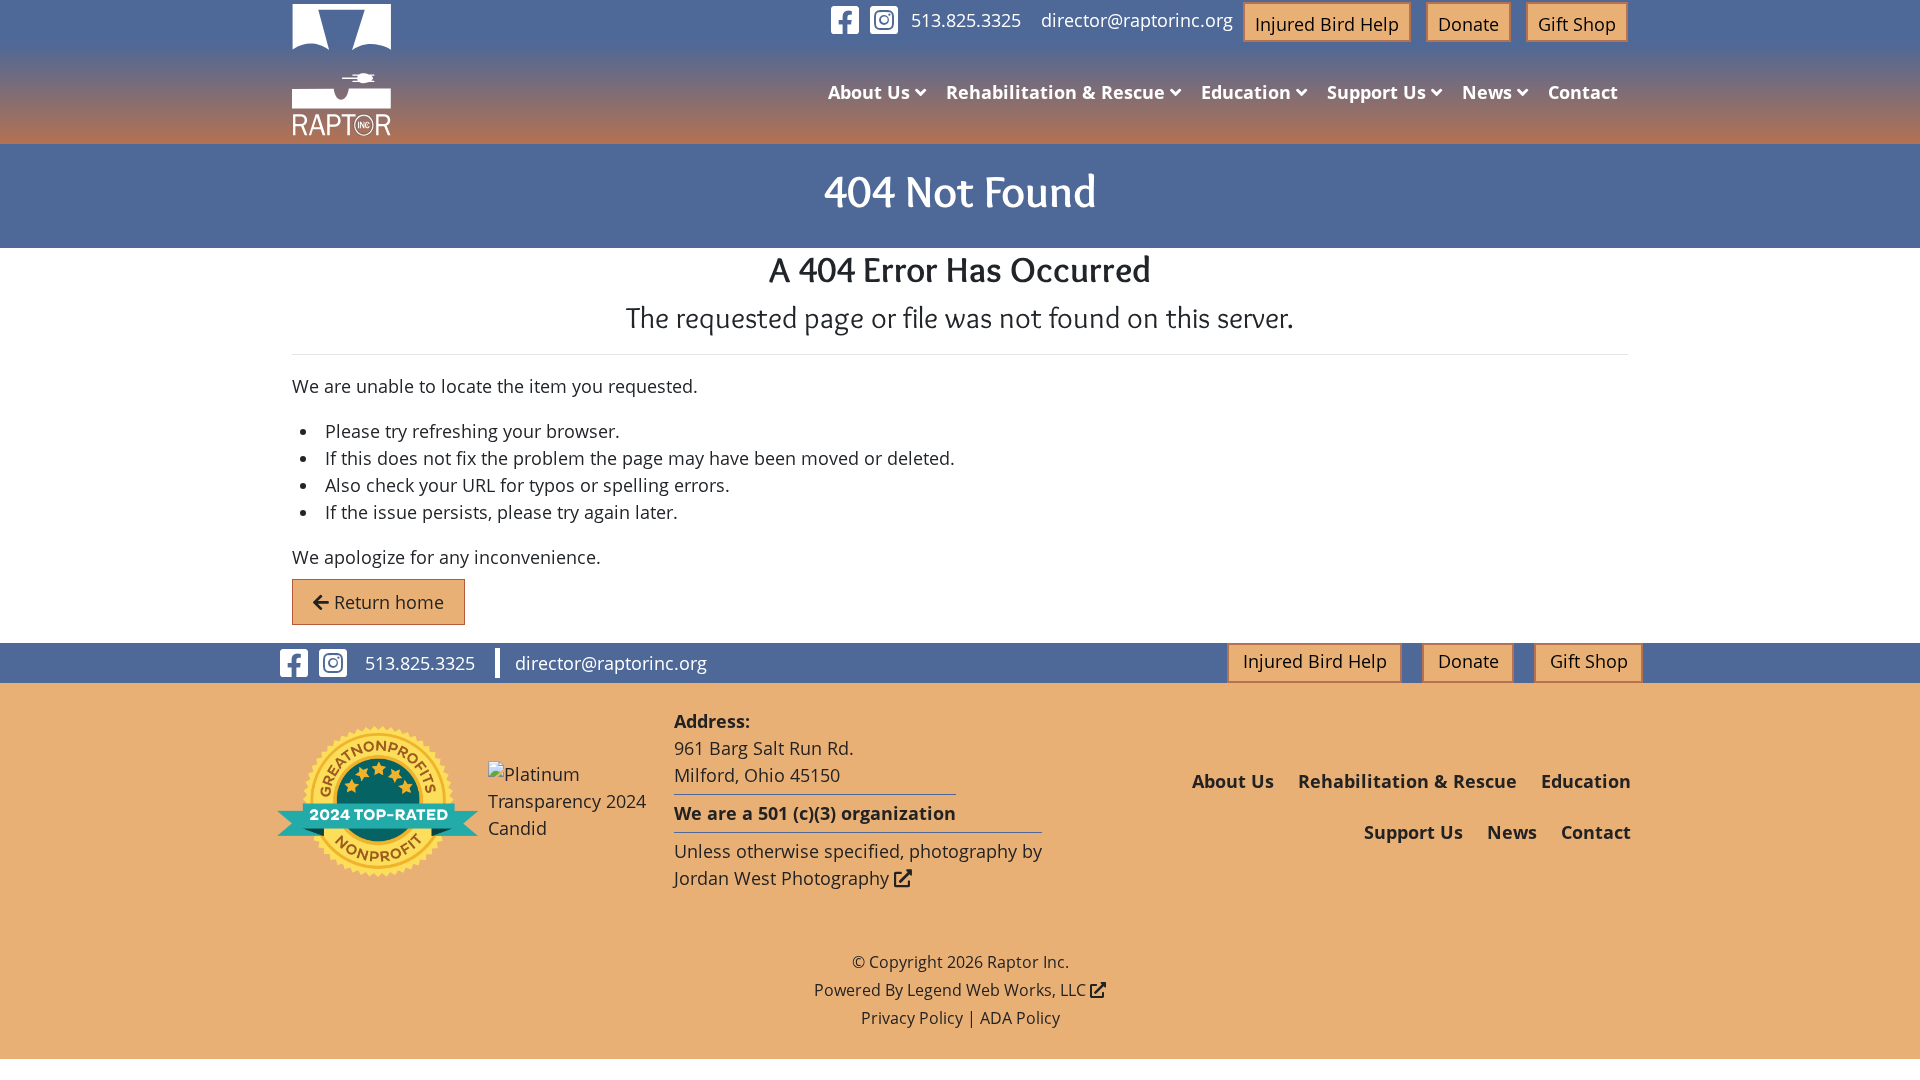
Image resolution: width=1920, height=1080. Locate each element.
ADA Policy (1020, 1018)
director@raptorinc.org (1137, 20)
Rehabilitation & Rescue (1058, 92)
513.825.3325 (966, 20)
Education (1248, 92)
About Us (871, 92)
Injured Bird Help (1327, 24)
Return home (386, 602)
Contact (1583, 92)
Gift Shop (1577, 24)
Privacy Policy (912, 1018)
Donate (1468, 24)
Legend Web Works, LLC (998, 990)
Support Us (1379, 92)
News (1489, 92)
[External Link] (377, 801)
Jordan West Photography (784, 878)
